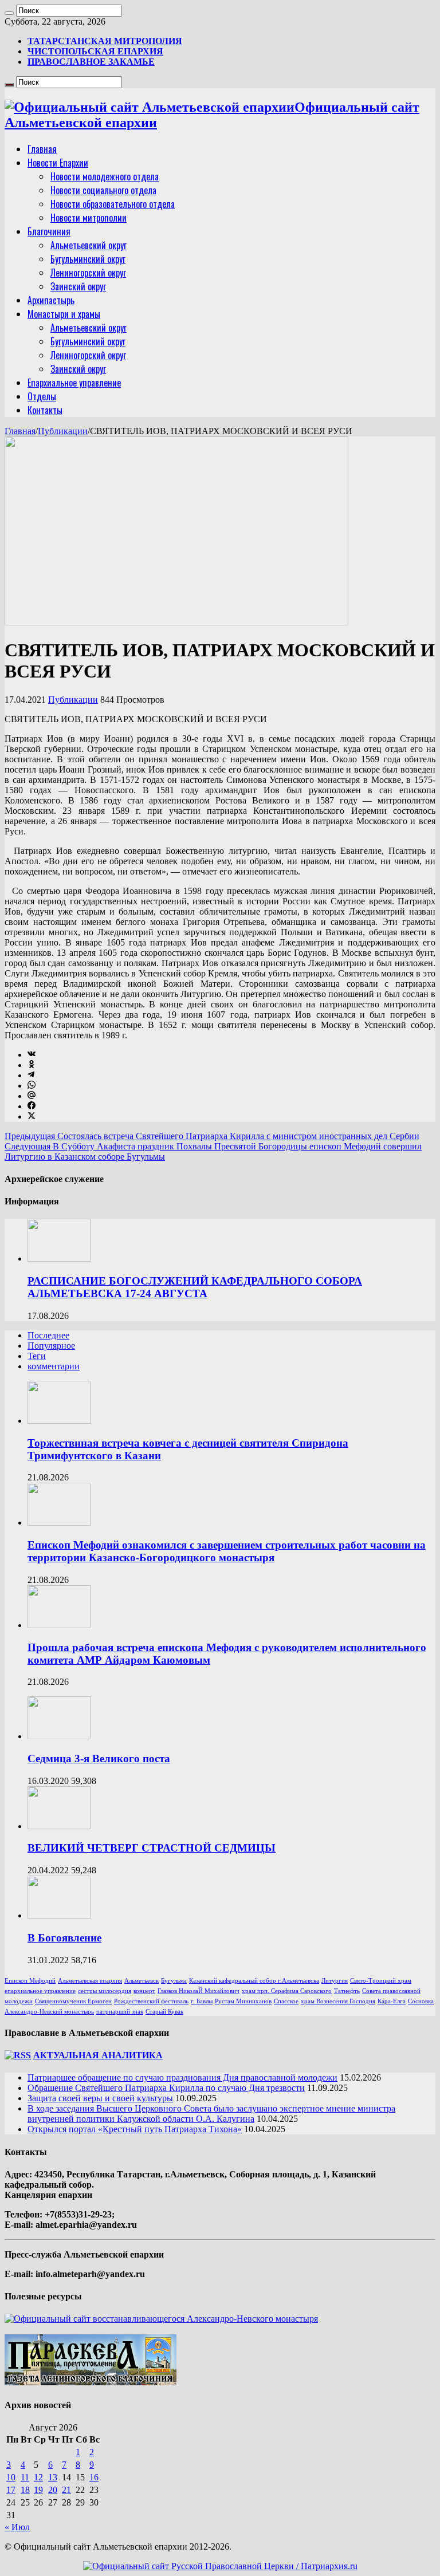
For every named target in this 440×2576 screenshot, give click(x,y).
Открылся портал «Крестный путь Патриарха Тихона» (135, 2129)
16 (94, 2477)
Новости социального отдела (103, 190)
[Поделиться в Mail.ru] (32, 1096)
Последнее (48, 1335)
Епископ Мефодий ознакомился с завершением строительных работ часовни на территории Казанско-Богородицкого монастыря (227, 1551)
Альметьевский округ (89, 245)
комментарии (54, 1366)
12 (38, 2477)
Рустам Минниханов (243, 2001)
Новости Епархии (58, 163)
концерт (144, 1991)
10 (11, 2477)
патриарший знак (120, 2012)
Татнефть (347, 1991)
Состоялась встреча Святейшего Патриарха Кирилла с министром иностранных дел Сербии (212, 1136)
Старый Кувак (164, 2012)
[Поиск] (9, 13)
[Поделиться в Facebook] (32, 1106)
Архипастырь (51, 300)
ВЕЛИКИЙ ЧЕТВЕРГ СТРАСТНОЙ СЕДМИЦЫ (152, 1848)
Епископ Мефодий (30, 1981)
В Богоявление (64, 1938)
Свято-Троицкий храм (381, 1981)
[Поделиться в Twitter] (32, 1116)
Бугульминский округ (88, 259)
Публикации (63, 431)
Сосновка (421, 2001)
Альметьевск (142, 1981)
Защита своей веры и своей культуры (100, 2098)
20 (53, 2490)
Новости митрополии (89, 218)
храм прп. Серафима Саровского (287, 1991)
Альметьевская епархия (90, 1981)
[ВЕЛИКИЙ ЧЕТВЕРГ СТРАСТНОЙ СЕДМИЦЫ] (59, 1826)
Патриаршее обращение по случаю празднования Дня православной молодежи (182, 2077)
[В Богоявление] (59, 1915)
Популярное (51, 1346)
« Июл (17, 2527)
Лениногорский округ (88, 273)
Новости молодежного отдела (105, 176)
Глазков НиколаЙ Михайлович (199, 1991)
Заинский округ (78, 286)
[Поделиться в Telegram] (31, 1075)
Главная (42, 149)
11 (25, 2477)
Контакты (45, 410)
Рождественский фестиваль (151, 2001)
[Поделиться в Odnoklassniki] (32, 1065)
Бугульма (174, 1981)
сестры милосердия (105, 1991)
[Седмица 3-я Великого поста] (59, 1736)
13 (53, 2477)
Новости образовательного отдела (113, 204)
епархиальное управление (40, 1991)
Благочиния (49, 231)
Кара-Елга (392, 2001)
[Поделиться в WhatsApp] (32, 1086)
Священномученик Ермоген (73, 2001)
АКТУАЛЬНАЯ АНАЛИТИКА (98, 2055)
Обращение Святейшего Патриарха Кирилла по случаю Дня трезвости (166, 2088)
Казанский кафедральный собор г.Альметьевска (254, 1981)
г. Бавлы (202, 2001)
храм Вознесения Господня (338, 2001)
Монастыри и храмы (64, 314)
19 (38, 2490)
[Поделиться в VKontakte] (32, 1055)
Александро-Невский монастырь (49, 2012)
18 (25, 2490)
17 (11, 2490)
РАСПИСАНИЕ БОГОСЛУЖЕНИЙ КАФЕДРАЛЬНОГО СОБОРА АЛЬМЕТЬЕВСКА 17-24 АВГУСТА (195, 1287)
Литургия (335, 1981)
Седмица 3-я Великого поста (99, 1758)
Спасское (286, 2001)
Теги (37, 1356)
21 (66, 2490)
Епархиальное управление (74, 383)
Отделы (42, 396)
